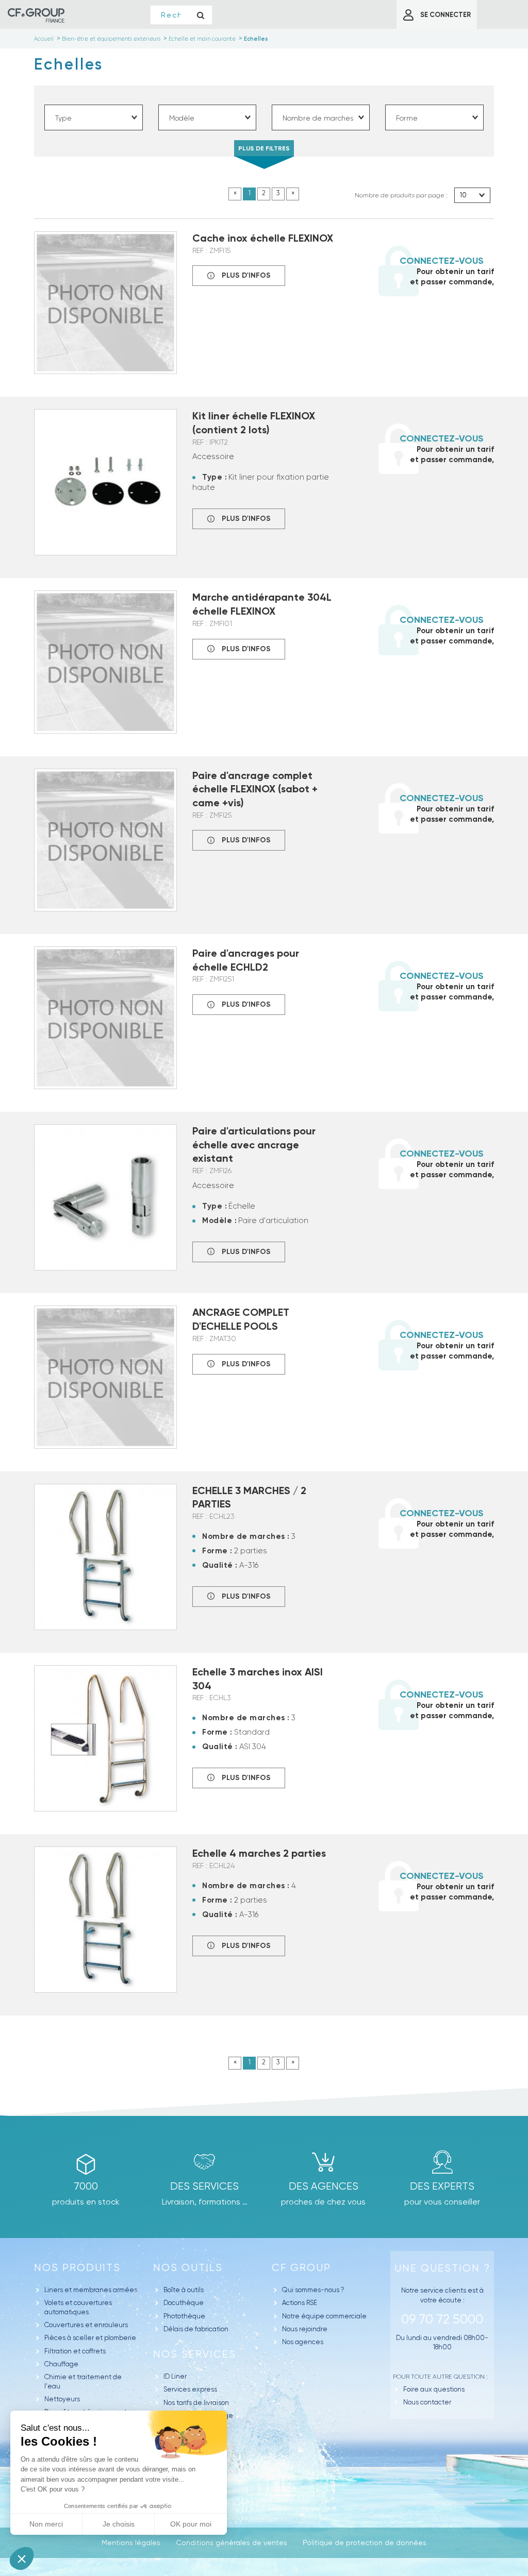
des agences (324, 2186)
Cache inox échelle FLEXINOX (263, 238)
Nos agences (303, 2342)
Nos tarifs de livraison (196, 2403)
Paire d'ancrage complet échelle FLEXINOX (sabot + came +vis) (255, 789)
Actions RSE (300, 2303)
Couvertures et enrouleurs (86, 2325)
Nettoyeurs (62, 2399)
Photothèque (184, 2316)
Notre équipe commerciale (324, 2316)
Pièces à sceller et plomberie (90, 2338)
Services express (190, 2389)
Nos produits (77, 2268)
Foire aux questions (434, 2389)
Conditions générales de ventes (232, 2543)
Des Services (204, 2186)
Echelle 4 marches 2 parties (259, 1853)
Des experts (442, 2186)
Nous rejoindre (305, 2329)
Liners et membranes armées (91, 2290)
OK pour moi (191, 2524)
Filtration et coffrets (75, 2351)
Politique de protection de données (365, 2543)
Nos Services (195, 2354)
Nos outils (188, 2268)
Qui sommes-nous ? (313, 2290)
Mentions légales (131, 2543)
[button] (22, 2558)
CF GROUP (301, 2268)
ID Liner (175, 2376)
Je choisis (119, 2524)
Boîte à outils (184, 2290)
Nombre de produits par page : (401, 195)
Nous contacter (427, 2402)
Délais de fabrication (196, 2329)
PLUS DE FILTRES (264, 148)
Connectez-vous (442, 261)
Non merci (46, 2524)
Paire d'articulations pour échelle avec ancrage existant (254, 1145)
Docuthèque (184, 2303)
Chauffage (61, 2364)
